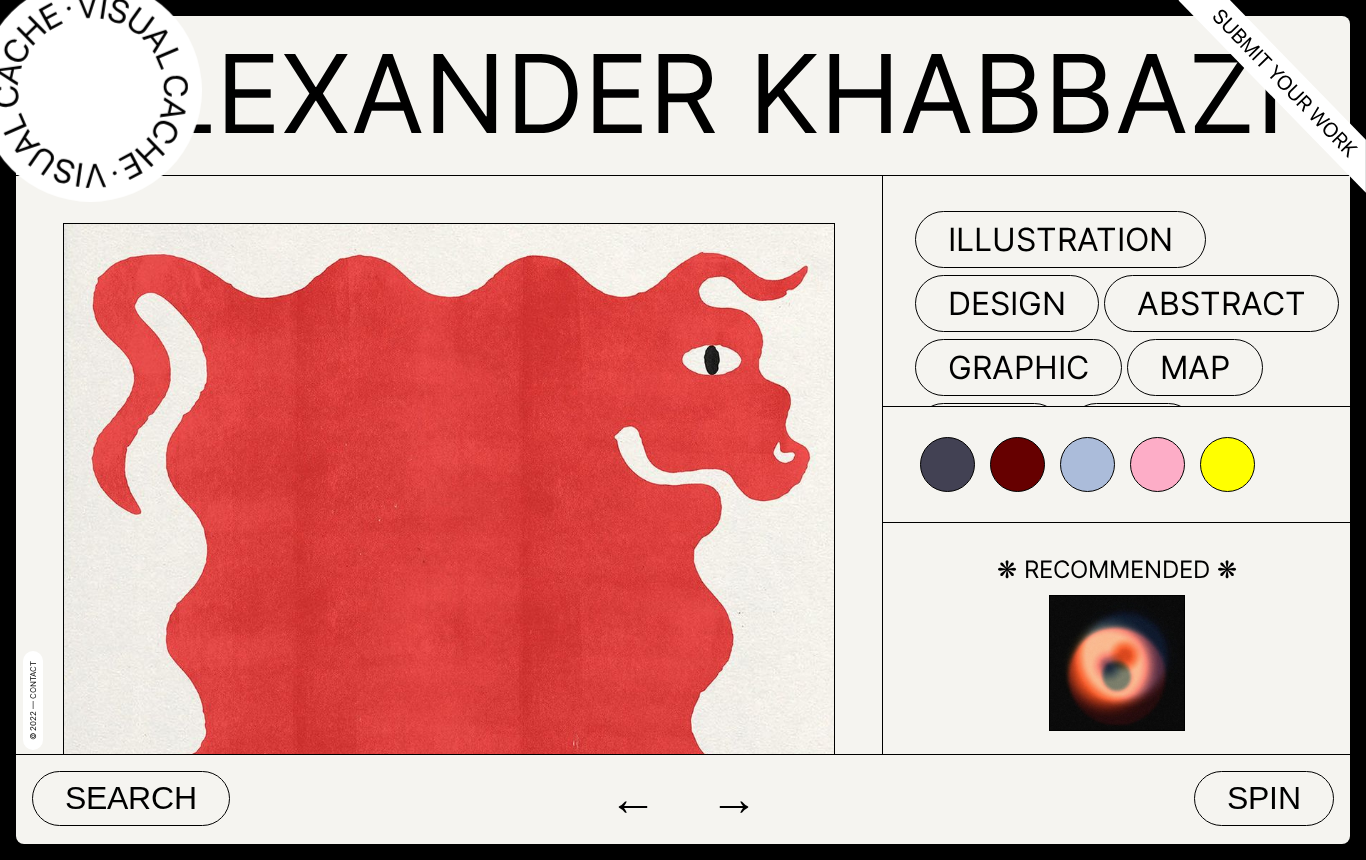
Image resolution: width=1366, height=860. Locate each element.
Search (131, 798)
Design (1007, 303)
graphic (1018, 367)
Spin (1264, 798)
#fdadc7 (1157, 464)
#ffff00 (1227, 464)
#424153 (947, 464)
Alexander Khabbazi (683, 93)
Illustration (1060, 239)
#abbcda (1087, 464)
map (1195, 367)
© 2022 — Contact (33, 700)
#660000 (1017, 464)
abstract (1221, 303)
